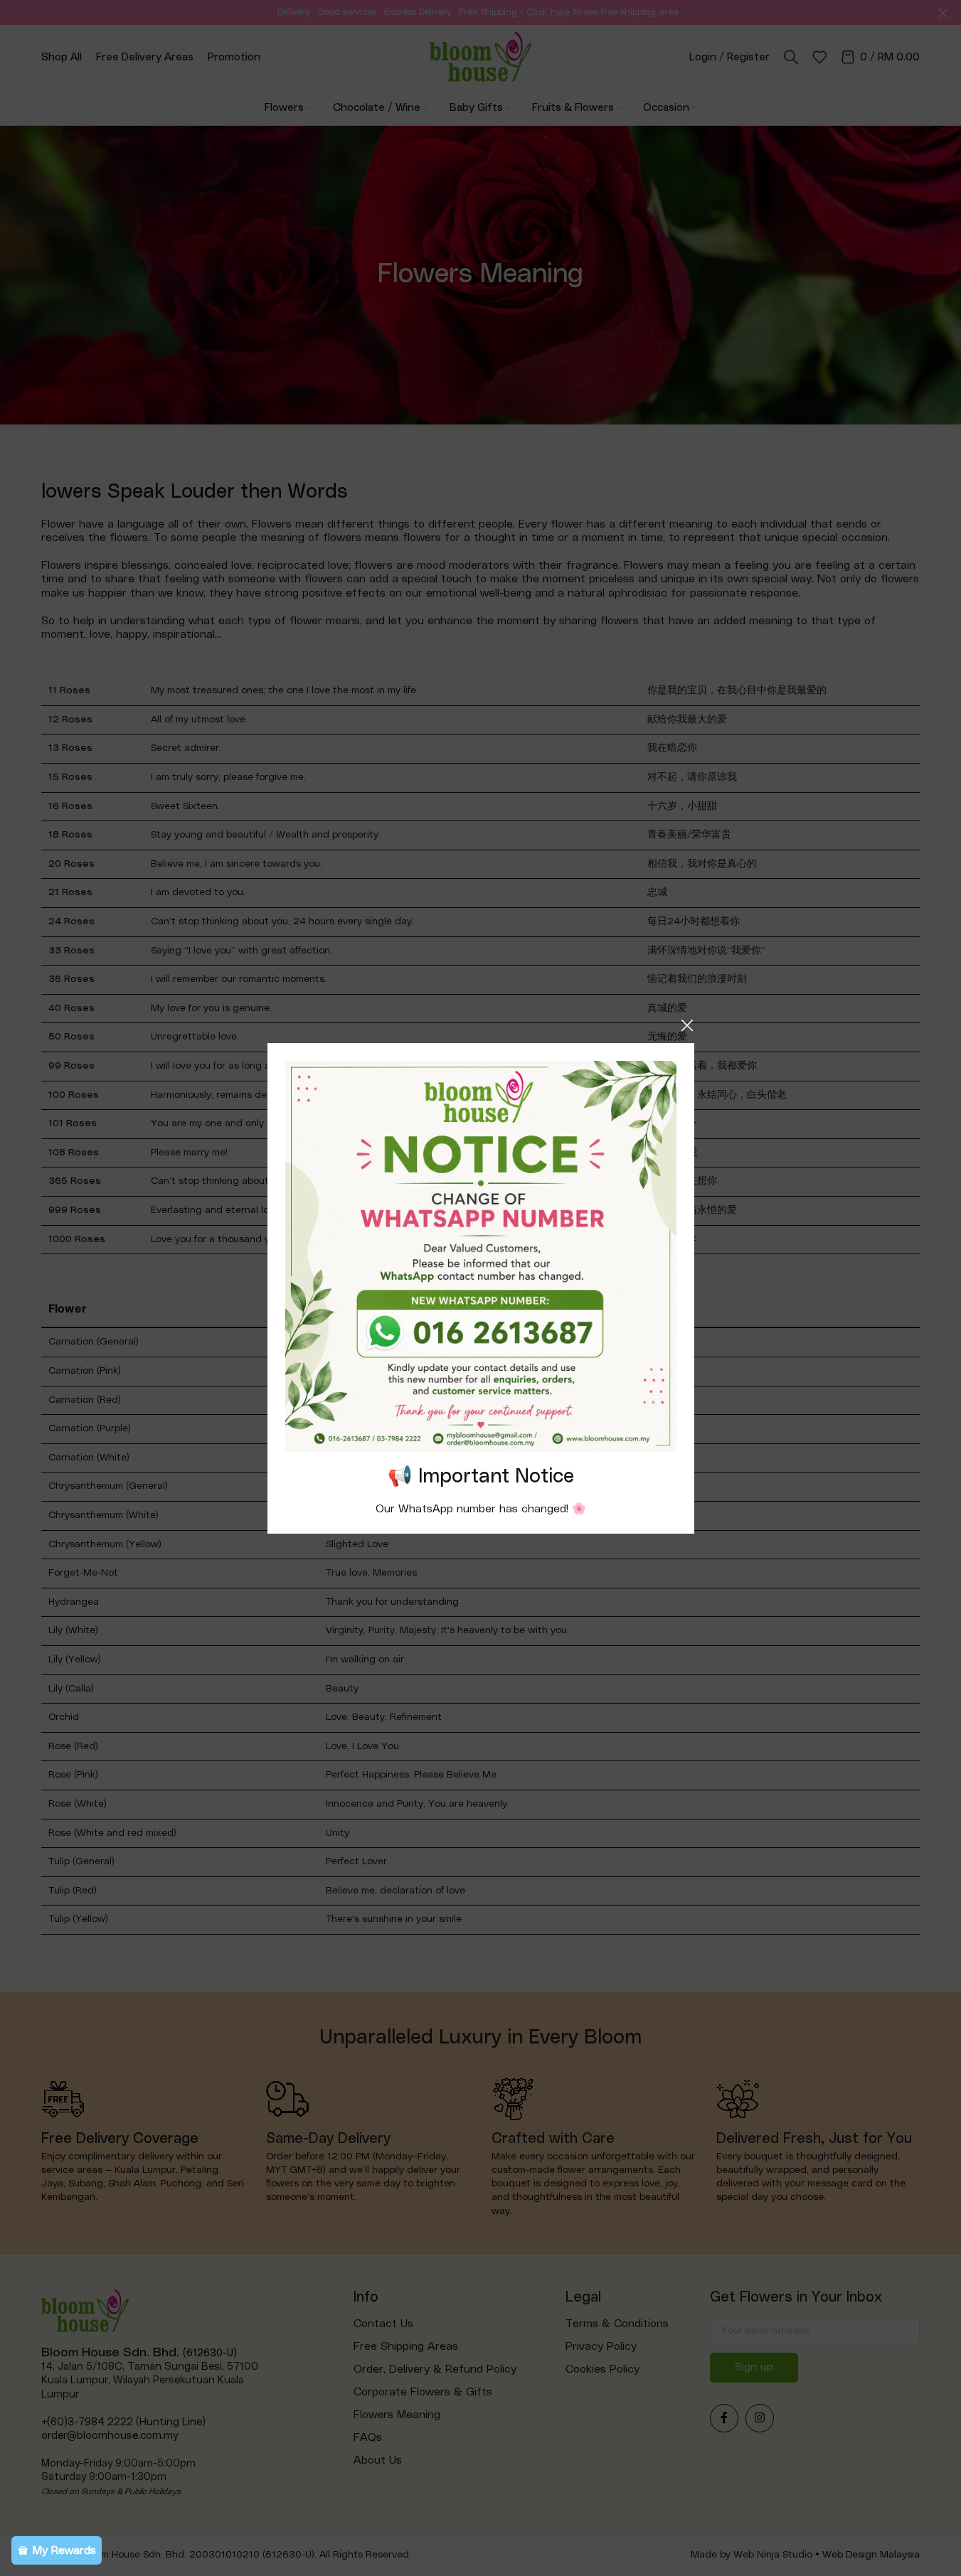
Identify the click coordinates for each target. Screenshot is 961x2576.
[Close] (687, 1025)
